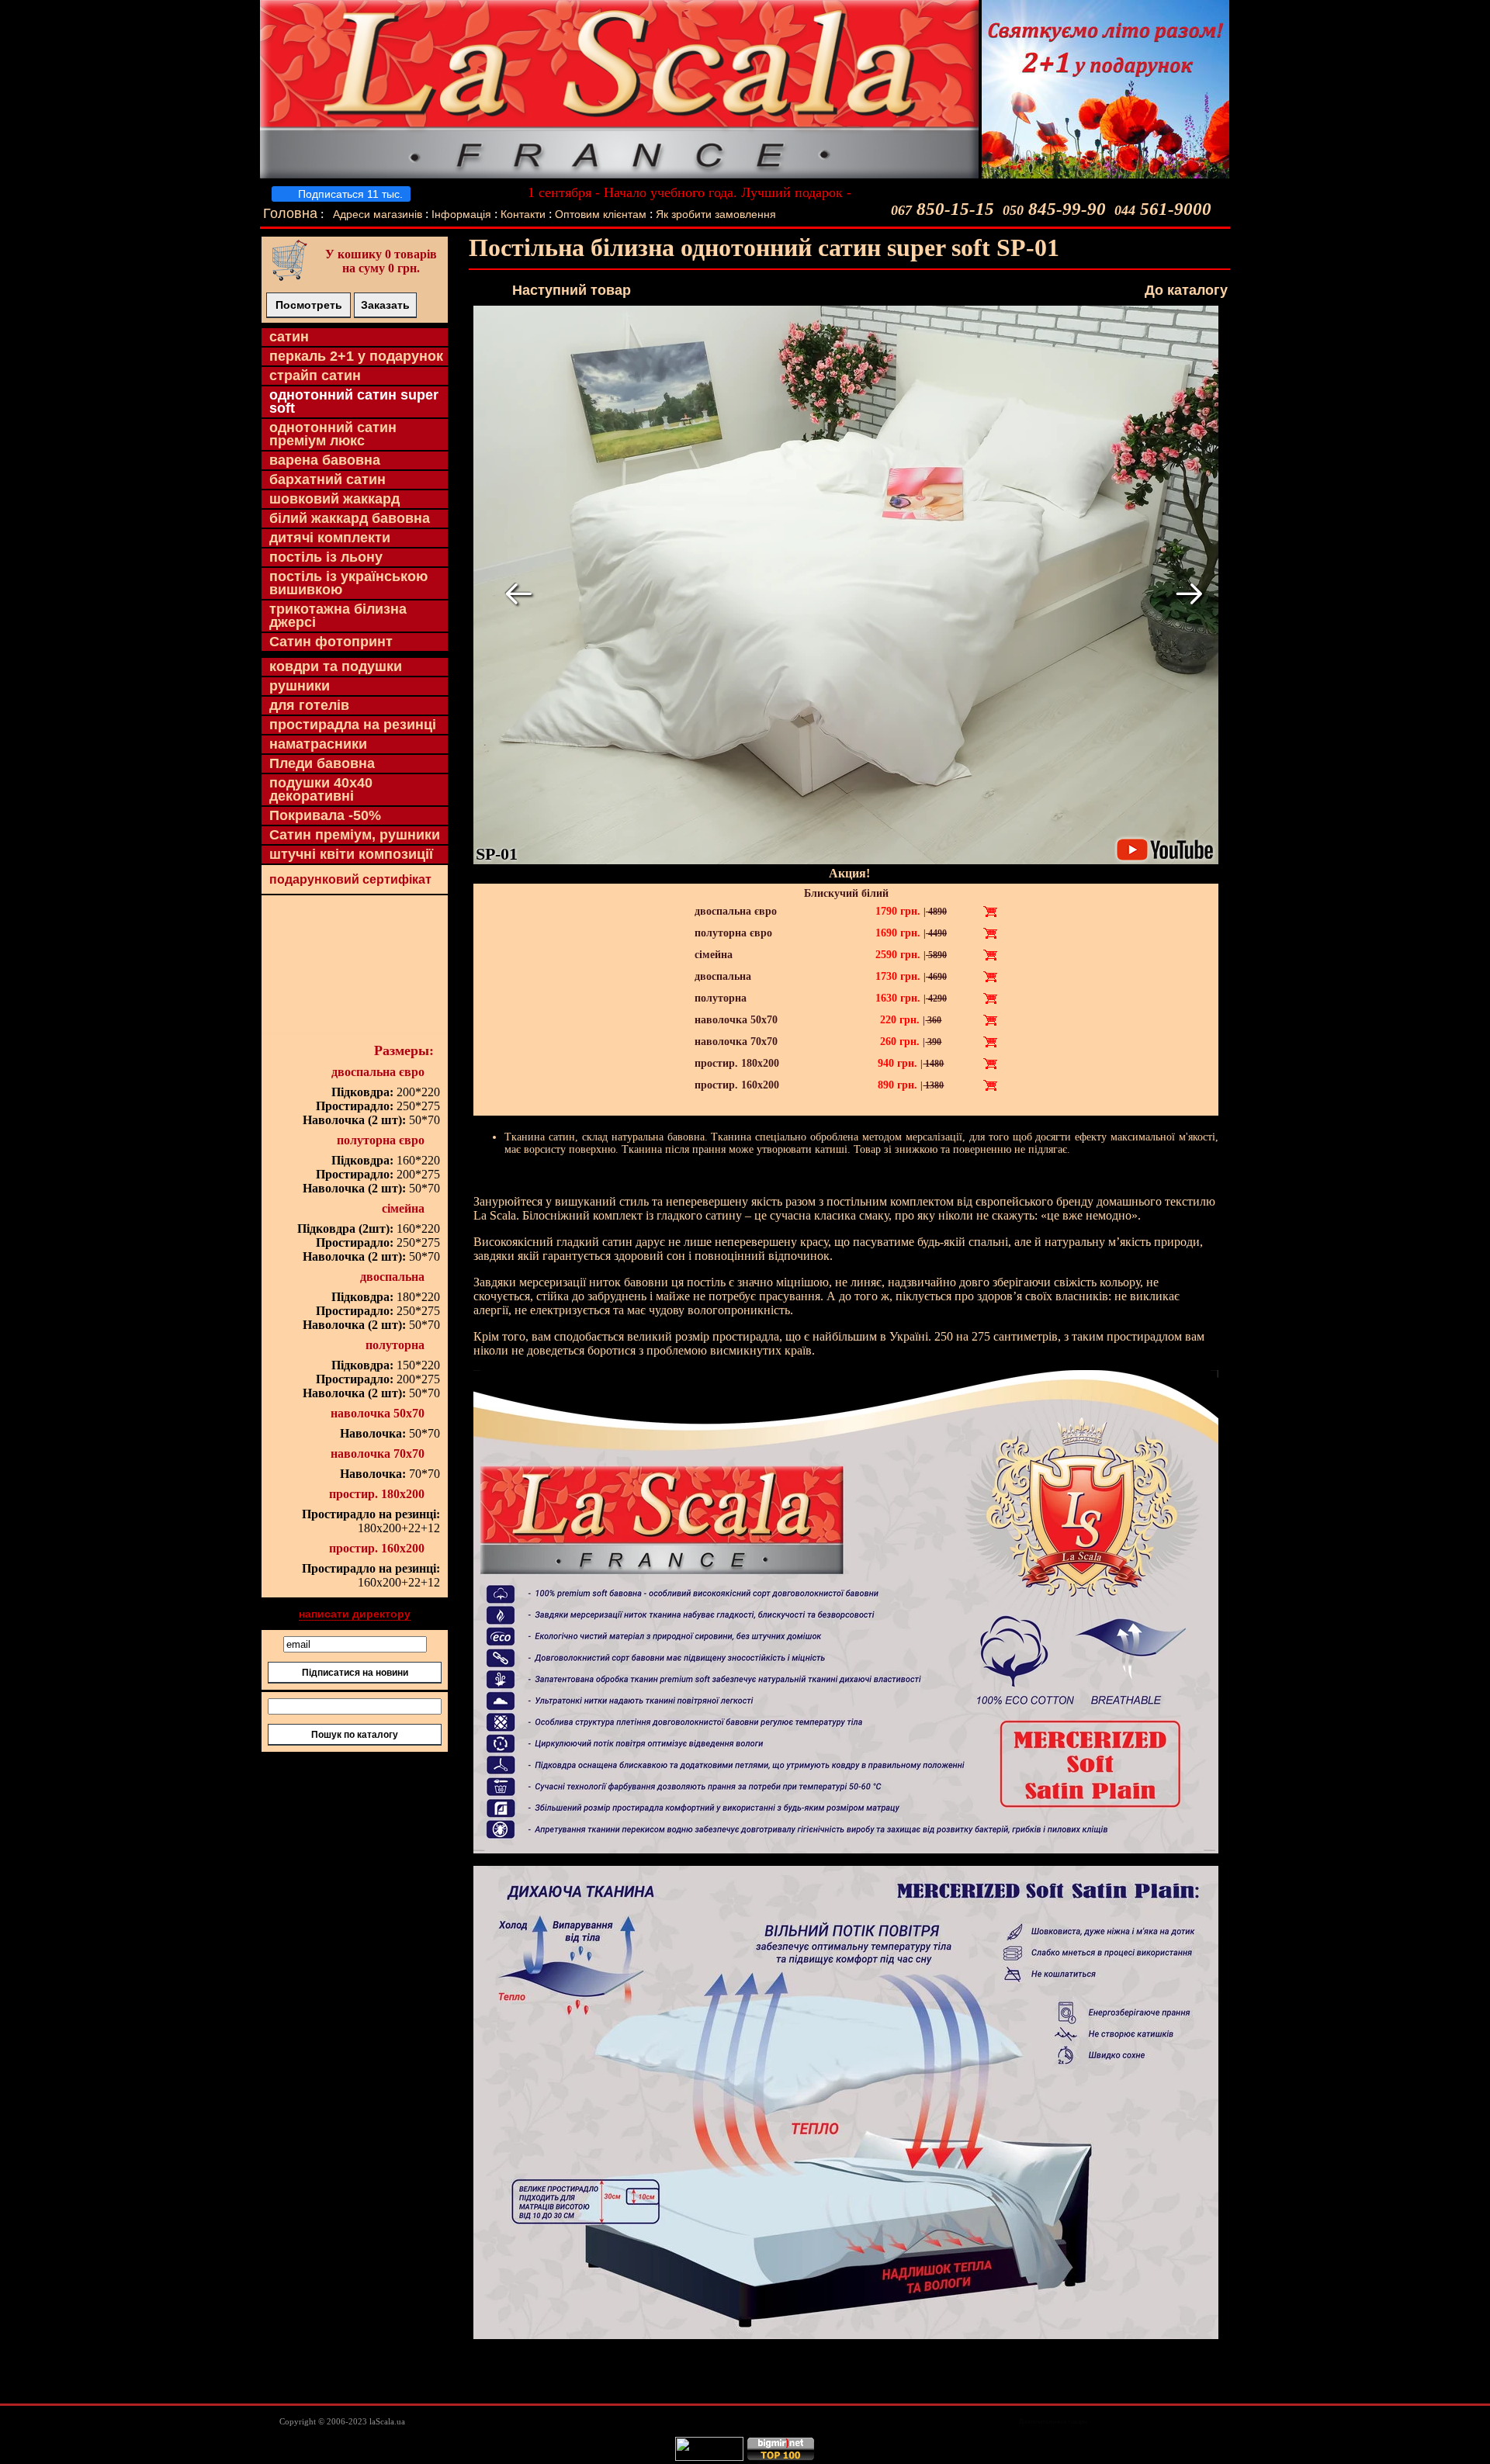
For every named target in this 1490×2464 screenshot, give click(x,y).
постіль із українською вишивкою (348, 583)
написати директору (355, 1614)
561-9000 (1163, 209)
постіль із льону (326, 557)
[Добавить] (990, 912)
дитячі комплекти (330, 538)
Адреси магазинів (378, 214)
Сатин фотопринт (331, 642)
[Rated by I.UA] (709, 2457)
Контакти (523, 214)
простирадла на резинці (353, 725)
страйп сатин (315, 375)
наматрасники (318, 744)
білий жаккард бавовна (350, 518)
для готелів (309, 705)
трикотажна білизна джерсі (338, 616)
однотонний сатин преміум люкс (333, 434)
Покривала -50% (325, 815)
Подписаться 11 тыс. (349, 194)
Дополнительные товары (1053, 2422)
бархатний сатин (327, 479)
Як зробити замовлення (716, 214)
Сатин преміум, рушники (355, 835)
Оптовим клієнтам (602, 214)
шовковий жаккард (334, 499)
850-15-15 (943, 209)
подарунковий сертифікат (350, 879)
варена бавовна (325, 460)
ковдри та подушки (336, 666)
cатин (289, 337)
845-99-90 (1054, 209)
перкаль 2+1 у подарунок (356, 356)
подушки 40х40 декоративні (321, 789)
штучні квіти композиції (351, 854)
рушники (300, 686)
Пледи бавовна (322, 763)
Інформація (461, 214)
